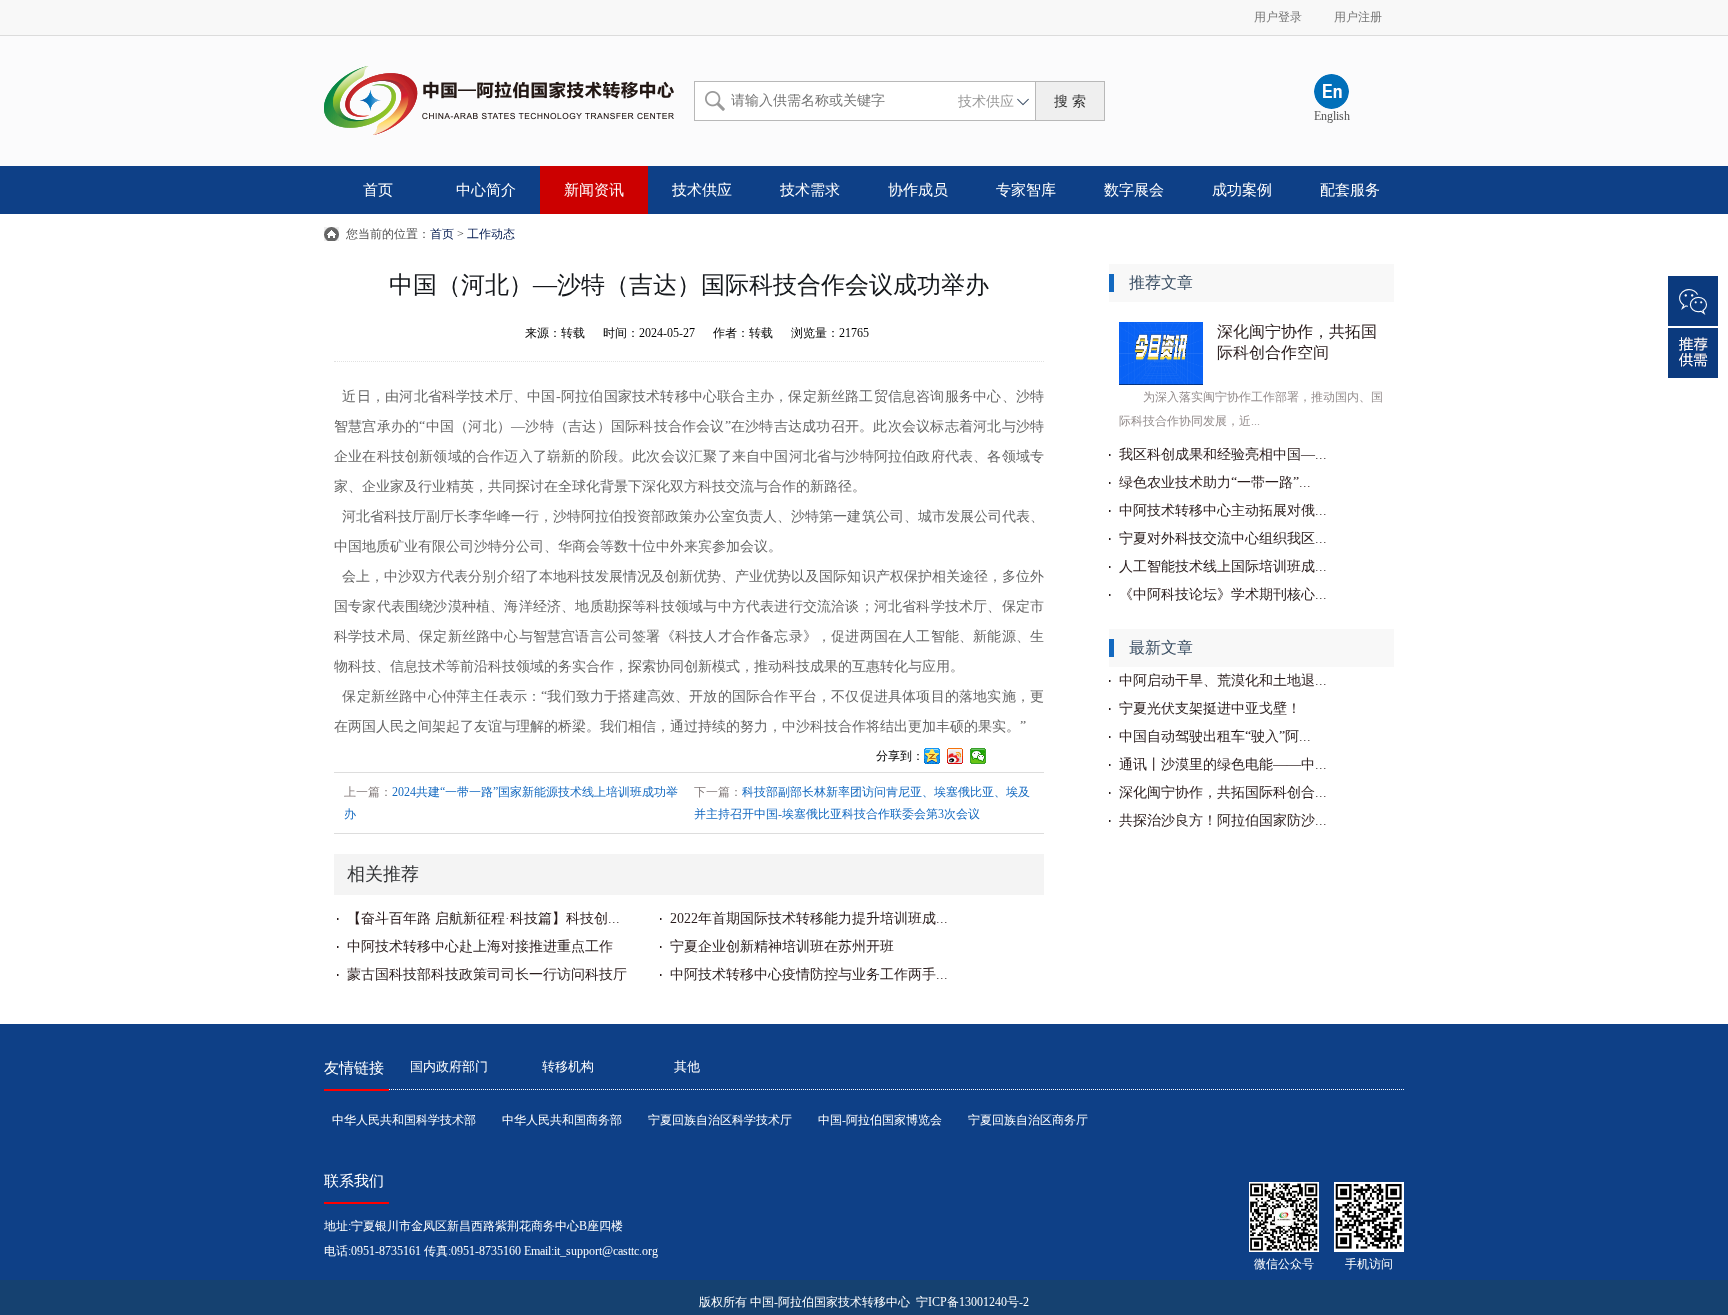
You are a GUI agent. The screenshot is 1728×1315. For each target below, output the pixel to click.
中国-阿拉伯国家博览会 (880, 1120)
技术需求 (810, 190)
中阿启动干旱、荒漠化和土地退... (1223, 680)
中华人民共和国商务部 (562, 1120)
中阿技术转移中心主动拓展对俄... (1223, 510)
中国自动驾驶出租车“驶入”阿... (1215, 736)
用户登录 (1278, 17)
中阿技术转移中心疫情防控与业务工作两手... (809, 974)
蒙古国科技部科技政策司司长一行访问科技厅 (487, 974)
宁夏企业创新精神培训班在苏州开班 (782, 946)
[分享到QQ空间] (932, 756)
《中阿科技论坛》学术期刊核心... (1223, 594)
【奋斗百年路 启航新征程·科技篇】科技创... (483, 918)
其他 (687, 1066)
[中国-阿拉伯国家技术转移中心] (499, 95)
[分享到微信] (978, 756)
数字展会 (1134, 190)
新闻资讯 (594, 190)
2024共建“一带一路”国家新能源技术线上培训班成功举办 (511, 803)
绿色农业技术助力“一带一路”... (1215, 482)
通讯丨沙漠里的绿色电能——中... (1223, 764)
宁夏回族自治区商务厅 (1028, 1120)
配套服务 (1350, 190)
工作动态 (491, 234)
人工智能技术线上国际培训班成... (1223, 566)
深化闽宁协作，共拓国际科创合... (1223, 792)
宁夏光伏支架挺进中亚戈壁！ (1210, 708)
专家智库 (1026, 190)
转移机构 (568, 1066)
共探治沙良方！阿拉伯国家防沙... (1223, 820)
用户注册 (1358, 17)
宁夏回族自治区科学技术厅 (720, 1120)
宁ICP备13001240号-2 (971, 1302)
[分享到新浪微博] (955, 756)
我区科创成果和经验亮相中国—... (1223, 454)
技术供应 (702, 190)
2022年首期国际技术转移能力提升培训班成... (809, 918)
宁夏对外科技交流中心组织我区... (1223, 538)
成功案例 (1242, 190)
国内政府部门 (449, 1066)
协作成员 (918, 190)
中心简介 (486, 190)
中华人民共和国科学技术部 (404, 1120)
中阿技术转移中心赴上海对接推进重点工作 (480, 946)
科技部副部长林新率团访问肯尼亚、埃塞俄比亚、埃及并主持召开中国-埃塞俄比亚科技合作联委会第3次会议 (862, 803)
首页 (378, 190)
